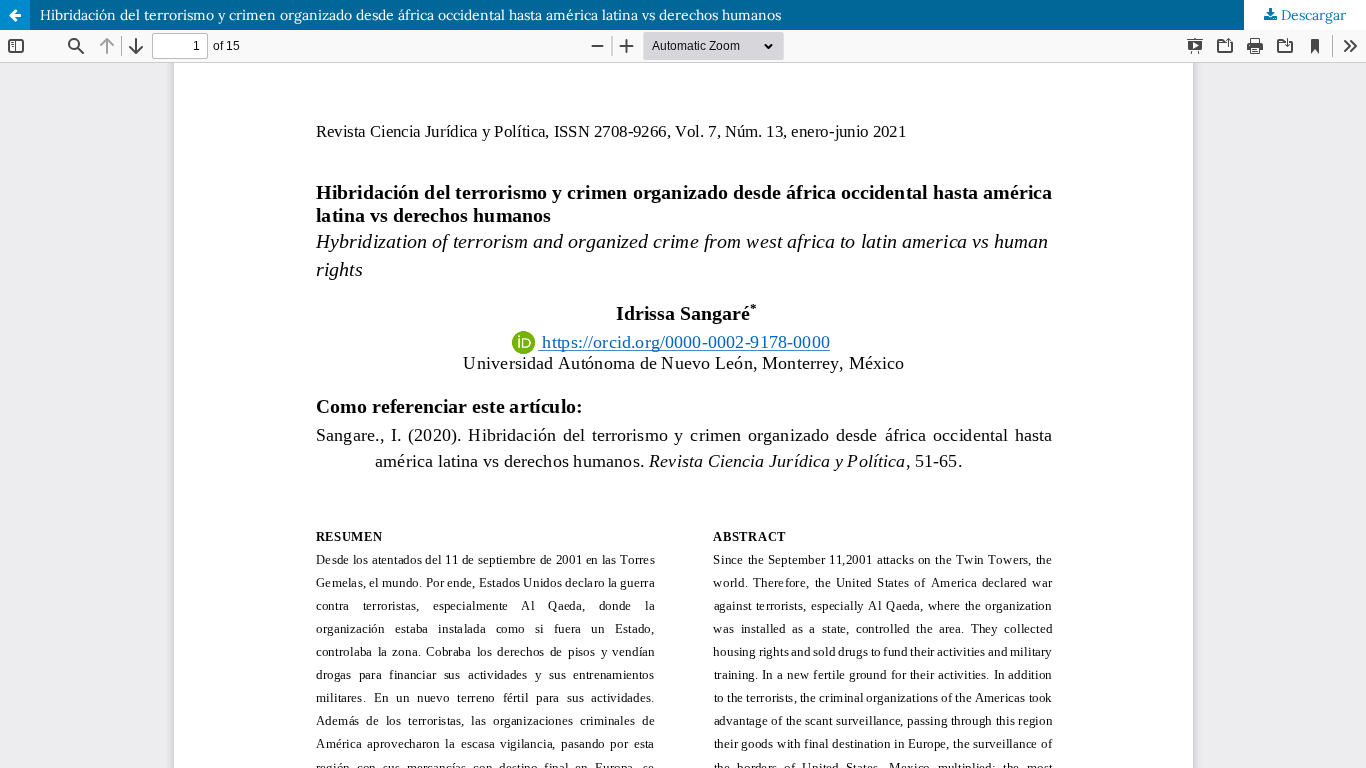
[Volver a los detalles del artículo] (15, 15)
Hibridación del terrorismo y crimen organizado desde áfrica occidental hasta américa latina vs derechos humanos (410, 15)
